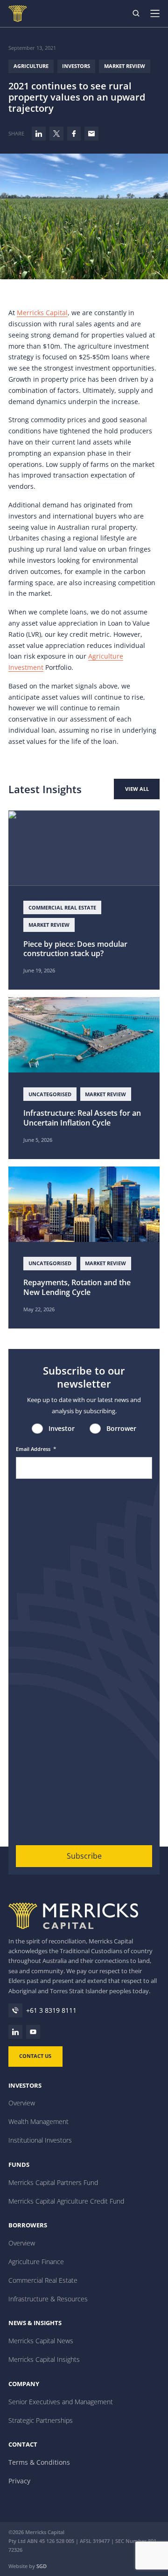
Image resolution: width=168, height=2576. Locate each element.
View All (137, 789)
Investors (76, 66)
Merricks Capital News (41, 2341)
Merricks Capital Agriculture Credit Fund (66, 2201)
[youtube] (33, 2032)
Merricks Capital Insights (44, 2359)
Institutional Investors (40, 2140)
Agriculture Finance (36, 2262)
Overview (22, 2103)
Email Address (36, 1449)
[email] (91, 134)
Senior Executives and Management (61, 2402)
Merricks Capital (42, 313)
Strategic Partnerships (41, 2420)
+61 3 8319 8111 (51, 2010)
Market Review (125, 66)
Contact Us (35, 2056)
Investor (62, 1428)
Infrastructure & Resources (48, 2299)
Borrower (121, 1428)
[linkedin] (39, 134)
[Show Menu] (159, 13)
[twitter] (56, 134)
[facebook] (74, 134)
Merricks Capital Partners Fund (53, 2182)
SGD (42, 2566)
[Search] (136, 13)
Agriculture (31, 66)
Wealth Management (38, 2121)
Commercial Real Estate (43, 2280)
